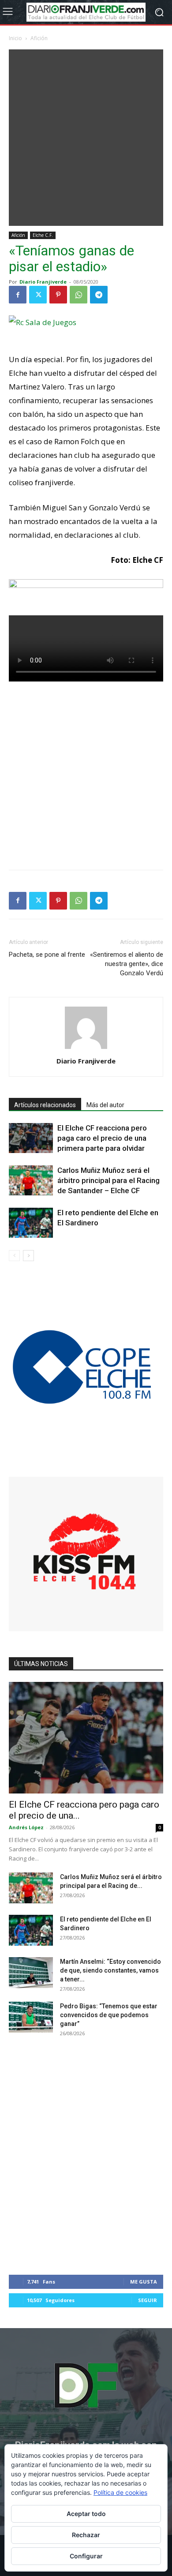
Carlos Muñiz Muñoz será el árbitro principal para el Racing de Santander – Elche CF (108, 1180)
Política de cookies (120, 2492)
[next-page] (28, 1256)
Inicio (15, 38)
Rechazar (86, 2535)
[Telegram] (99, 295)
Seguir (148, 2300)
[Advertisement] (86, 135)
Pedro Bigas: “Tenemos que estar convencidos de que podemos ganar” (109, 2015)
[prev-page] (14, 1256)
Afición (39, 38)
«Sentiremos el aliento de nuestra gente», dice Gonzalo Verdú (127, 964)
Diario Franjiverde (43, 282)
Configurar (86, 2556)
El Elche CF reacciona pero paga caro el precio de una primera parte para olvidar (102, 1138)
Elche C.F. (43, 235)
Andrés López (26, 1827)
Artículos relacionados (45, 1105)
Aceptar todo (86, 2514)
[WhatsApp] (79, 295)
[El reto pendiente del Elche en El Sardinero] (31, 1223)
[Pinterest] (58, 295)
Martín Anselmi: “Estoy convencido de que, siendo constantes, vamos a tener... (110, 1970)
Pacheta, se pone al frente (47, 955)
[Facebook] (18, 295)
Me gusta (144, 2282)
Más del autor (105, 1105)
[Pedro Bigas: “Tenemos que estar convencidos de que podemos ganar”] (31, 2017)
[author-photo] (86, 1049)
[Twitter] (38, 295)
